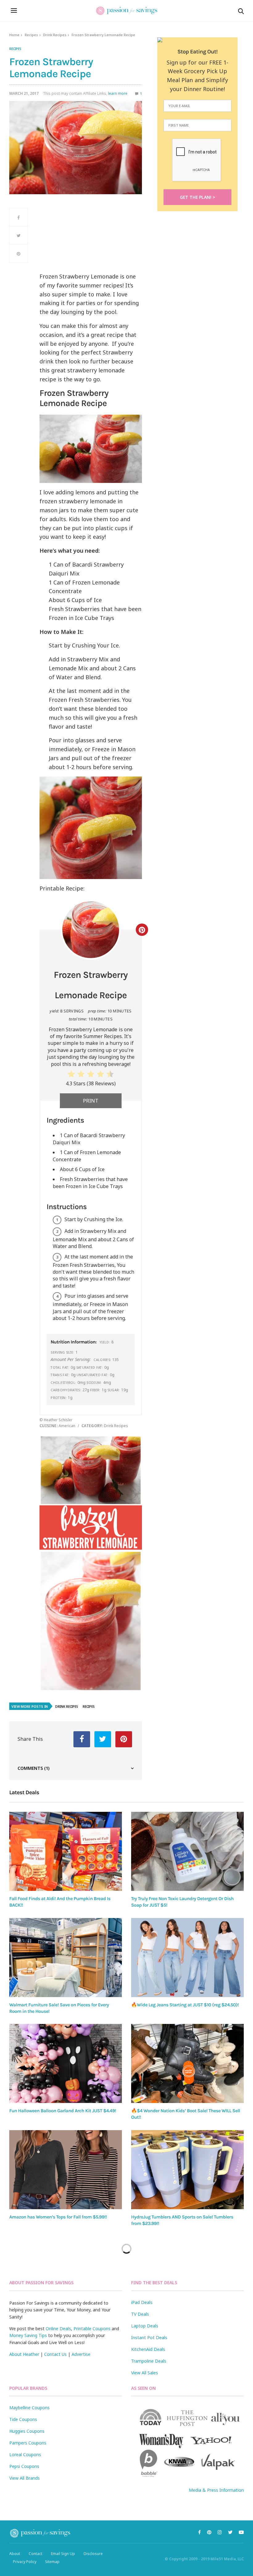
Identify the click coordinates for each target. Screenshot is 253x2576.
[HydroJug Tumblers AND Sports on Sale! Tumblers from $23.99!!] (187, 2170)
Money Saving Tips (28, 2335)
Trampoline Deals (149, 2361)
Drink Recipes (55, 35)
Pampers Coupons (28, 2443)
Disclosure (93, 2554)
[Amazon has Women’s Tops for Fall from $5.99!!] (66, 2170)
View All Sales (145, 2373)
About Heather (24, 2354)
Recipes (31, 35)
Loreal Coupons (25, 2455)
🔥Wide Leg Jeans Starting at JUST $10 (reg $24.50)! (185, 2005)
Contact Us (55, 2354)
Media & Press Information (216, 2490)
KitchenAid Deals (148, 2349)
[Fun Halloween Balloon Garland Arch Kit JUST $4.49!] (66, 2063)
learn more (118, 93)
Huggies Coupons (27, 2431)
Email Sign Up (63, 2554)
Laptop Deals (145, 2326)
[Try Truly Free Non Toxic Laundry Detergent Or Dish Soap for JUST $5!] (187, 1851)
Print (91, 1101)
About (15, 2554)
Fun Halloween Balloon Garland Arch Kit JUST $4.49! (63, 2111)
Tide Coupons (23, 2419)
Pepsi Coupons (24, 2466)
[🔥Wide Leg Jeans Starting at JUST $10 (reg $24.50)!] (187, 1958)
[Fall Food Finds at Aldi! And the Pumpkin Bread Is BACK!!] (66, 1851)
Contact (35, 2554)
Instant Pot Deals (149, 2337)
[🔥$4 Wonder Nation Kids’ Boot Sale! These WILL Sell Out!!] (187, 2063)
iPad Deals (142, 2302)
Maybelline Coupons (29, 2408)
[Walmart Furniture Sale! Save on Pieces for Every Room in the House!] (66, 1958)
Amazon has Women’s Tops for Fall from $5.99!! (58, 2217)
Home (14, 35)
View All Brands (25, 2478)
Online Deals (58, 2329)
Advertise (81, 2354)
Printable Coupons (92, 2329)
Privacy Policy (25, 2562)
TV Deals (140, 2314)
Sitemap (52, 2562)
